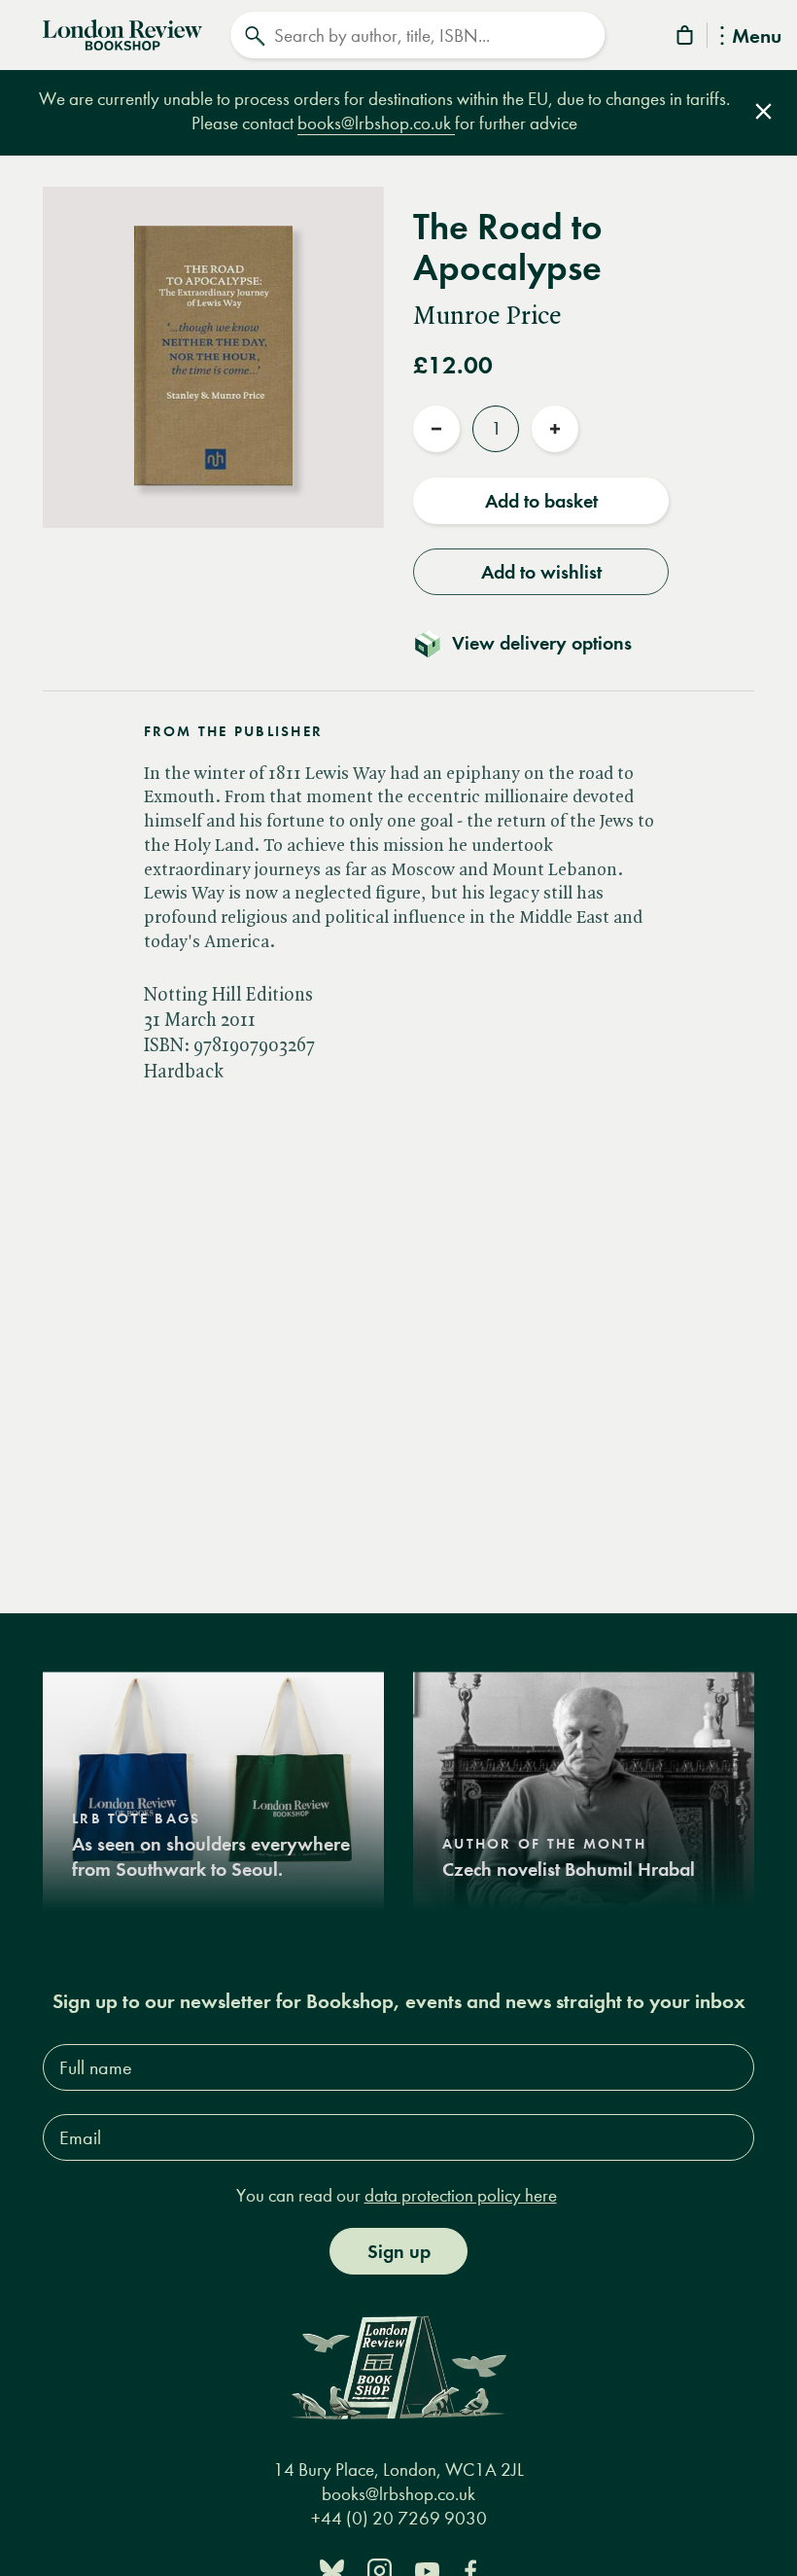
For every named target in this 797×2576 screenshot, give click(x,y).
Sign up (399, 2251)
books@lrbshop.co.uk (376, 123)
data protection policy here (461, 2195)
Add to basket (541, 501)
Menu (757, 37)
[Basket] (686, 38)
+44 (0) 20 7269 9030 (399, 2518)
